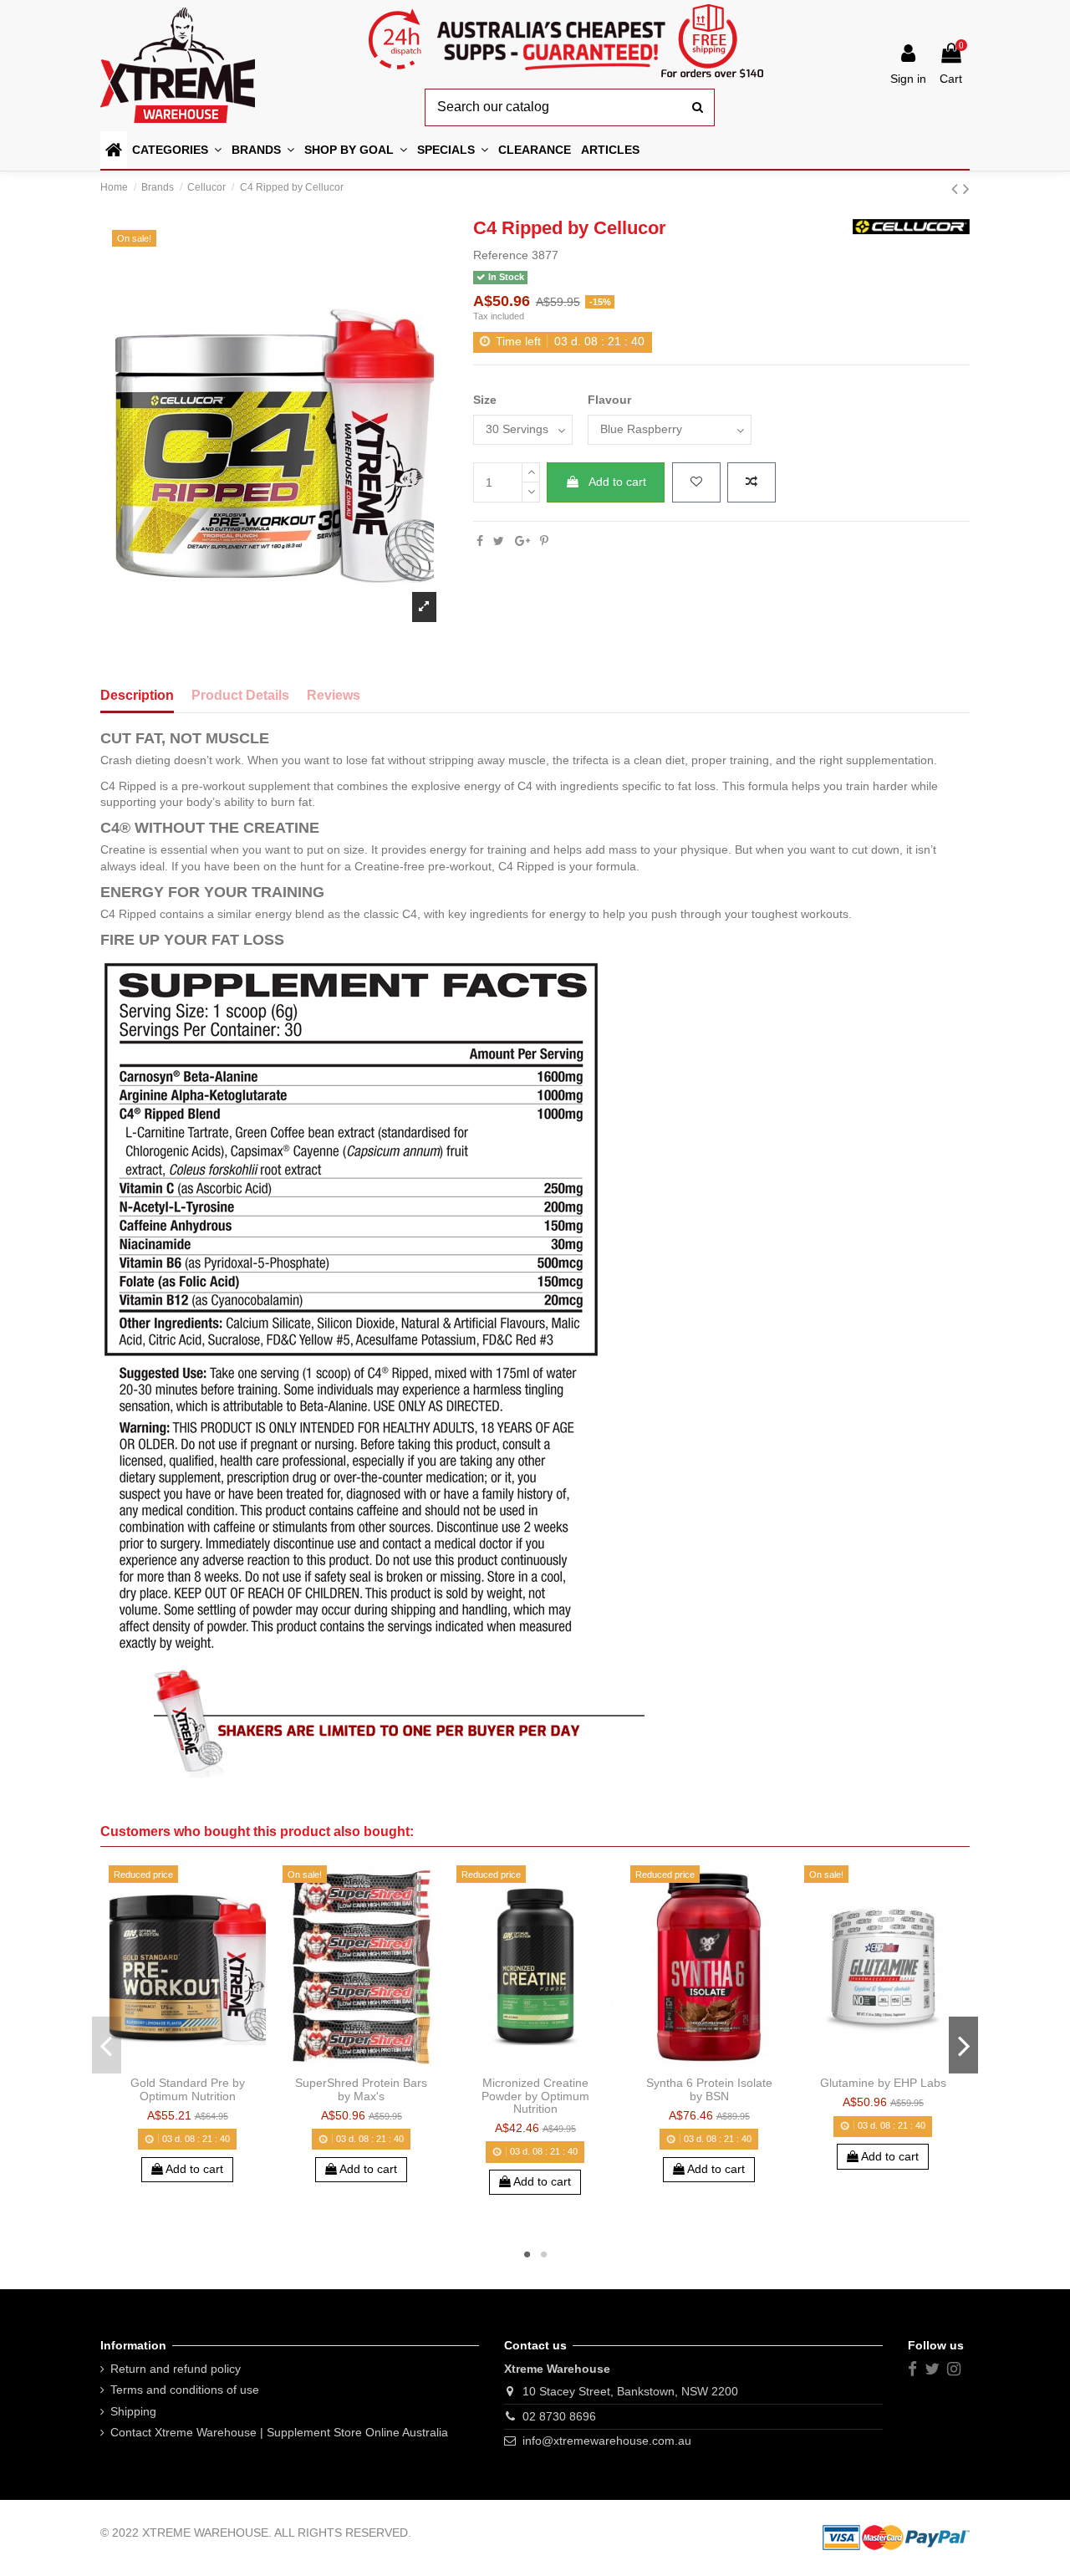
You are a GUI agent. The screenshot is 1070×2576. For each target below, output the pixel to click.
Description (137, 695)
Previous (107, 2045)
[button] (356, 150)
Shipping (133, 2411)
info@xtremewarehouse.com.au (607, 2441)
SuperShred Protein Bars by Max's (361, 2089)
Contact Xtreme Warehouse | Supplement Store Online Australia (279, 2432)
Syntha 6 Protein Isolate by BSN (709, 2089)
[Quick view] (211, 2063)
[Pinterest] (544, 541)
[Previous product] (957, 189)
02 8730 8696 (559, 2416)
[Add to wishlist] (696, 482)
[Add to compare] (752, 482)
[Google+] (522, 541)
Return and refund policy (176, 2369)
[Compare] (187, 2063)
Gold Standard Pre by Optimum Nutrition (188, 2089)
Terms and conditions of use (185, 2390)
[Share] (480, 541)
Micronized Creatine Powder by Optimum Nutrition (535, 2096)
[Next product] (966, 189)
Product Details (240, 695)
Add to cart (617, 482)
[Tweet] (499, 541)
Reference (501, 255)
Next (963, 2045)
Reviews (334, 695)
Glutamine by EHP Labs (883, 2083)
